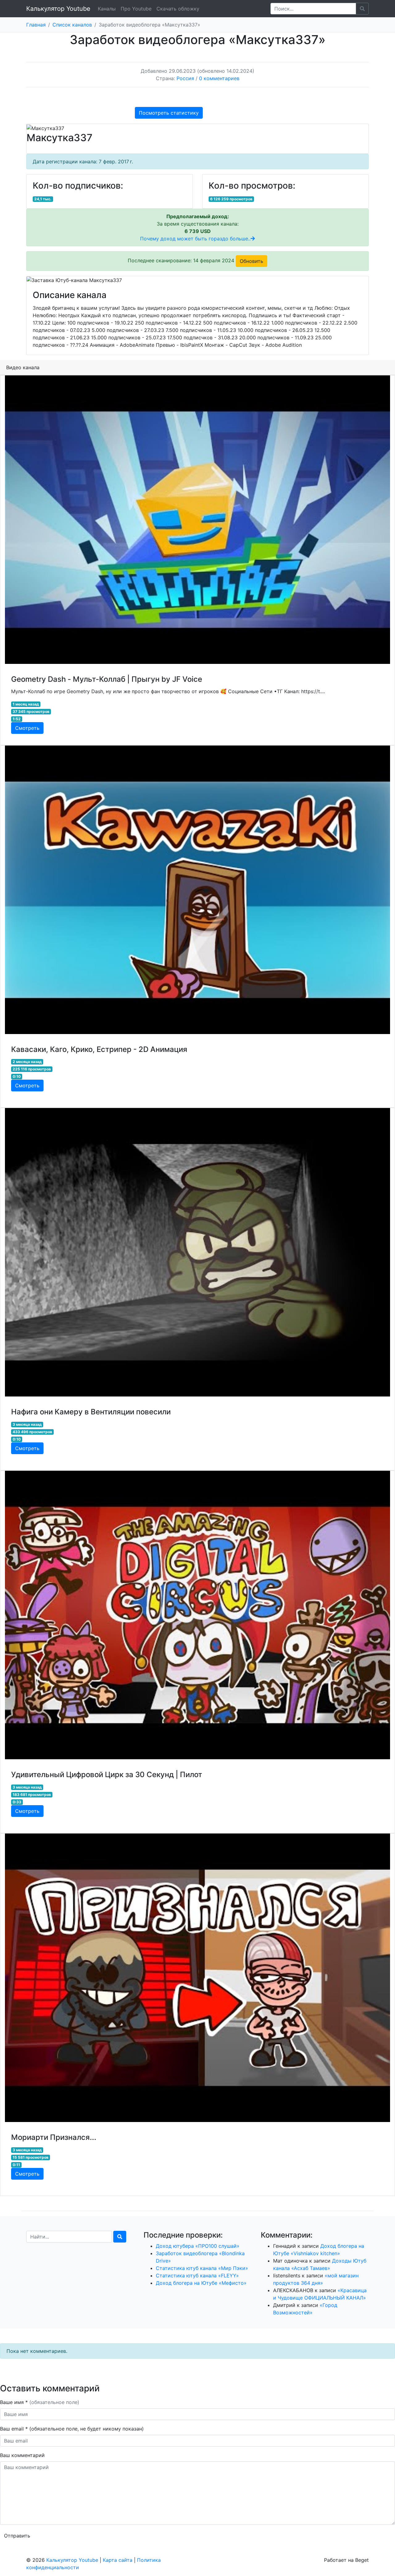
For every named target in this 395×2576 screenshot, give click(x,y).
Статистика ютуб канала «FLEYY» (197, 2275)
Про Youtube (136, 9)
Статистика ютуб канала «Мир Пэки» (202, 2268)
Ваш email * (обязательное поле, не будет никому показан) (73, 2429)
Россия (185, 78)
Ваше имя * (40, 2402)
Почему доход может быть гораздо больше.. (195, 239)
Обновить (252, 261)
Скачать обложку (178, 9)
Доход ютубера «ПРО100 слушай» (198, 2246)
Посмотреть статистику (169, 113)
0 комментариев (219, 78)
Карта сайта (118, 2560)
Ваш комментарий (22, 2455)
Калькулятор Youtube (58, 9)
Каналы (107, 9)
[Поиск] (120, 2237)
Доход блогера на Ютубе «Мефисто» (201, 2283)
